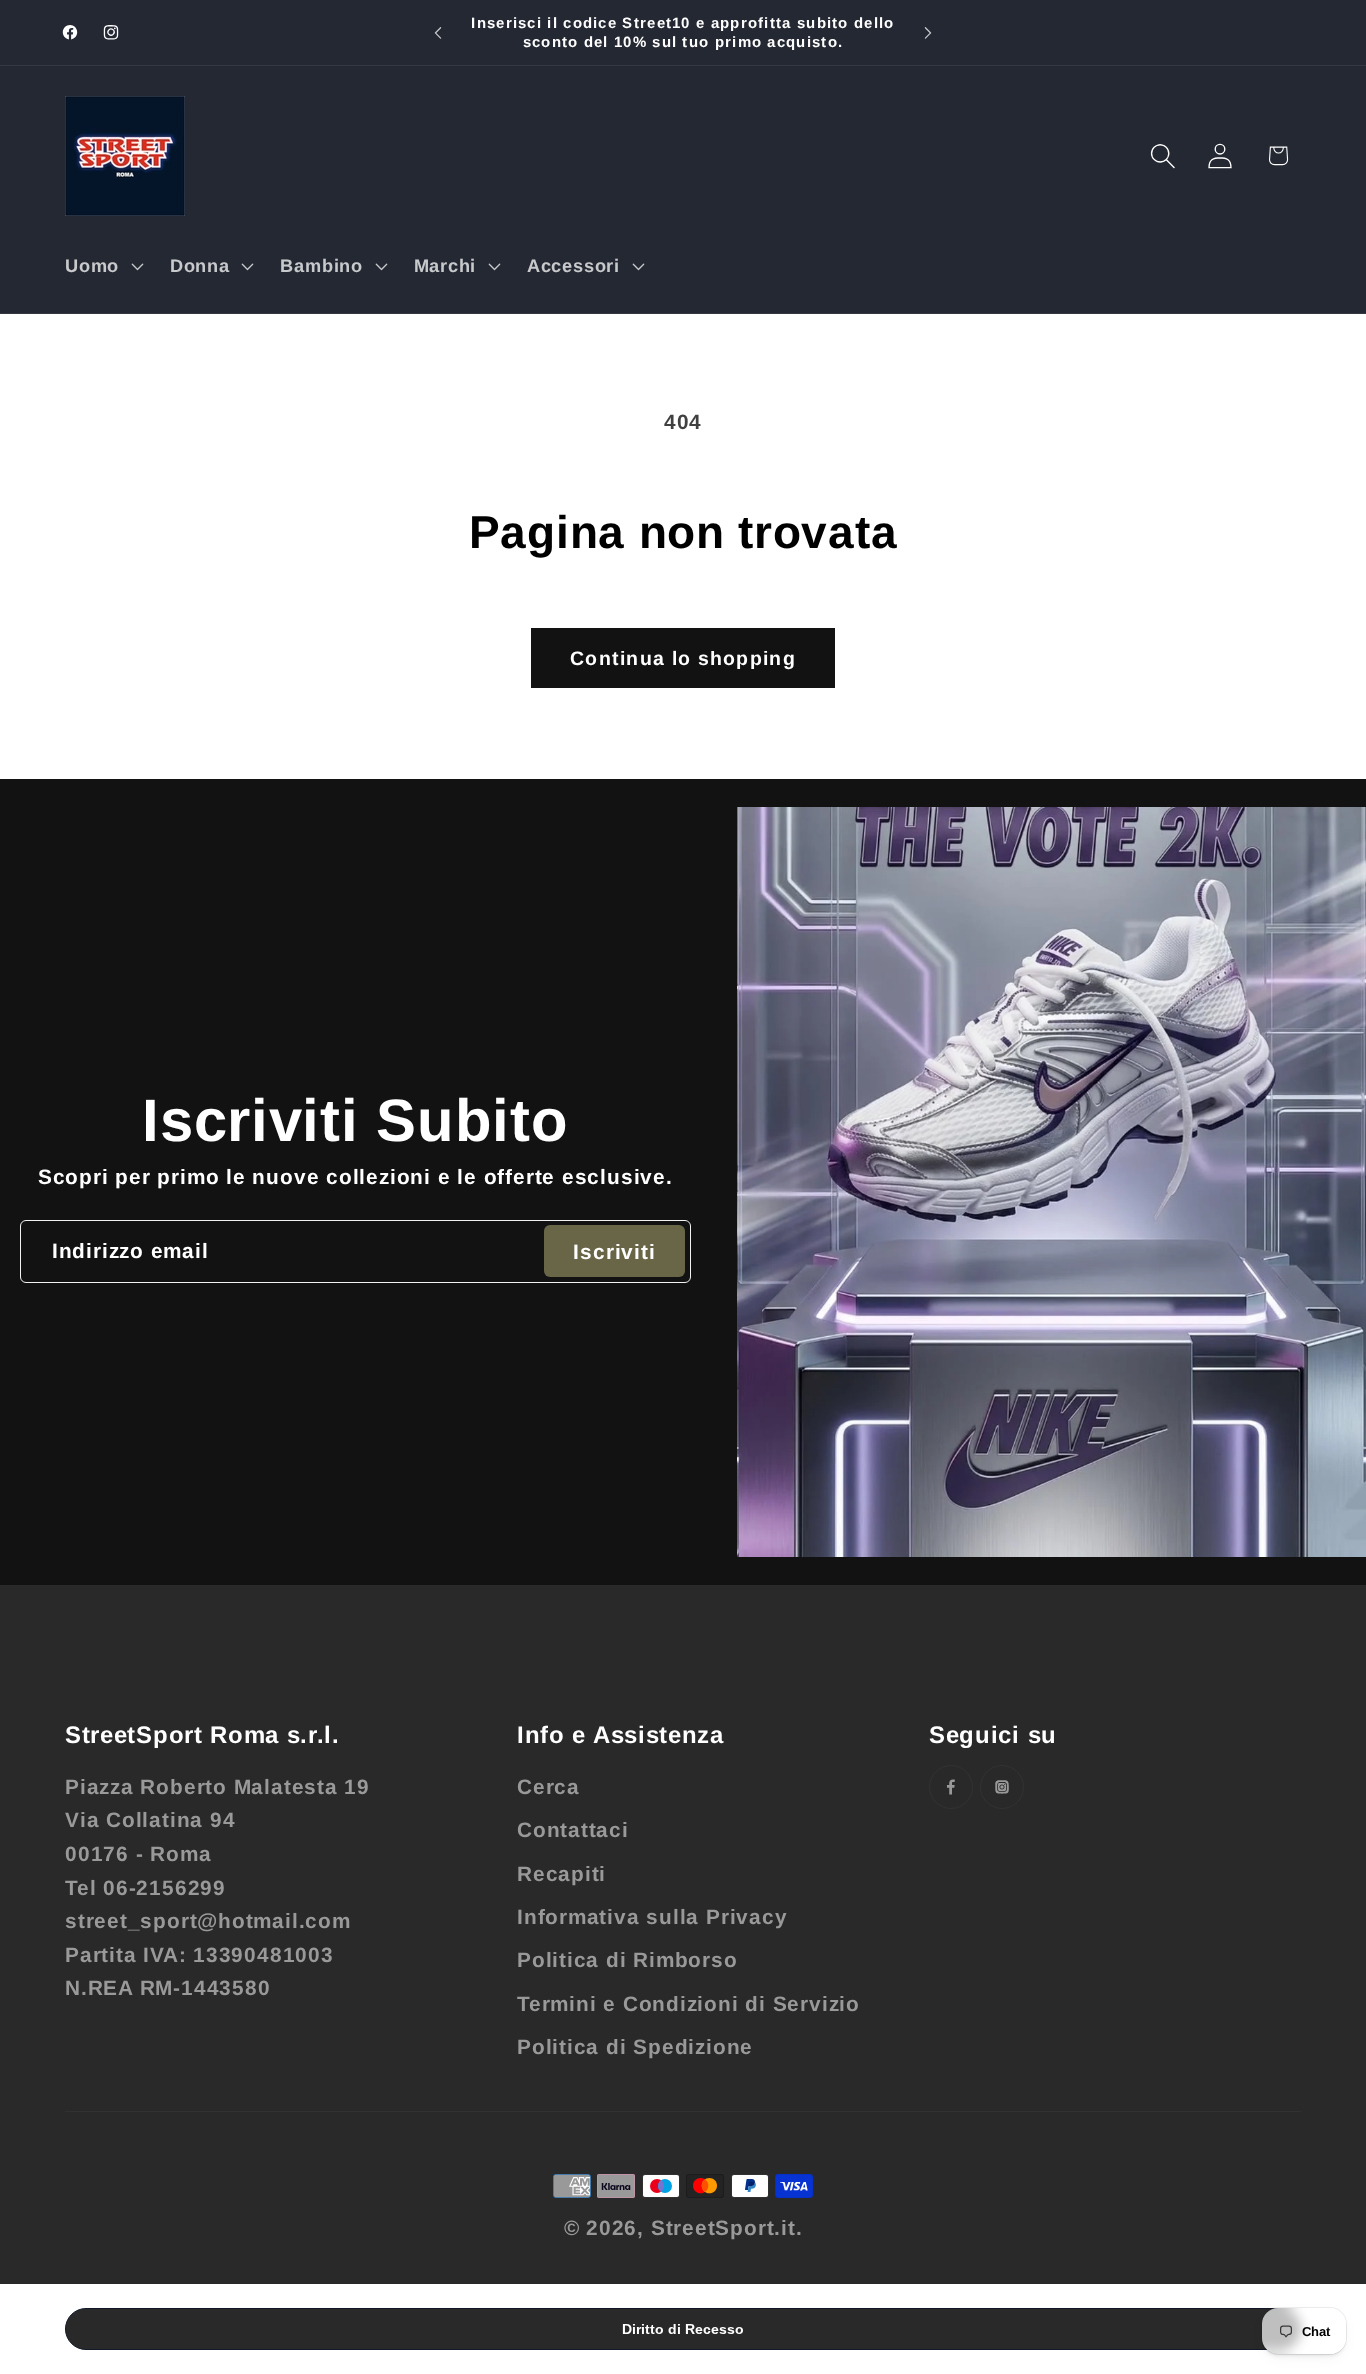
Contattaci (573, 1829)
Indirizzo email (130, 1250)
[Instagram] (1002, 1787)
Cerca (548, 1786)
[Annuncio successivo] (928, 32)
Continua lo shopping (683, 658)
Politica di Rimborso (627, 1959)
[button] (101, 266)
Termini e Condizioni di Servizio (688, 2003)
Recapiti (561, 1873)
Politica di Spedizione (635, 2046)
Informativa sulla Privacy (652, 1916)
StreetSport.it (723, 2227)
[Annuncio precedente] (438, 32)
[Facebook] (951, 1787)
